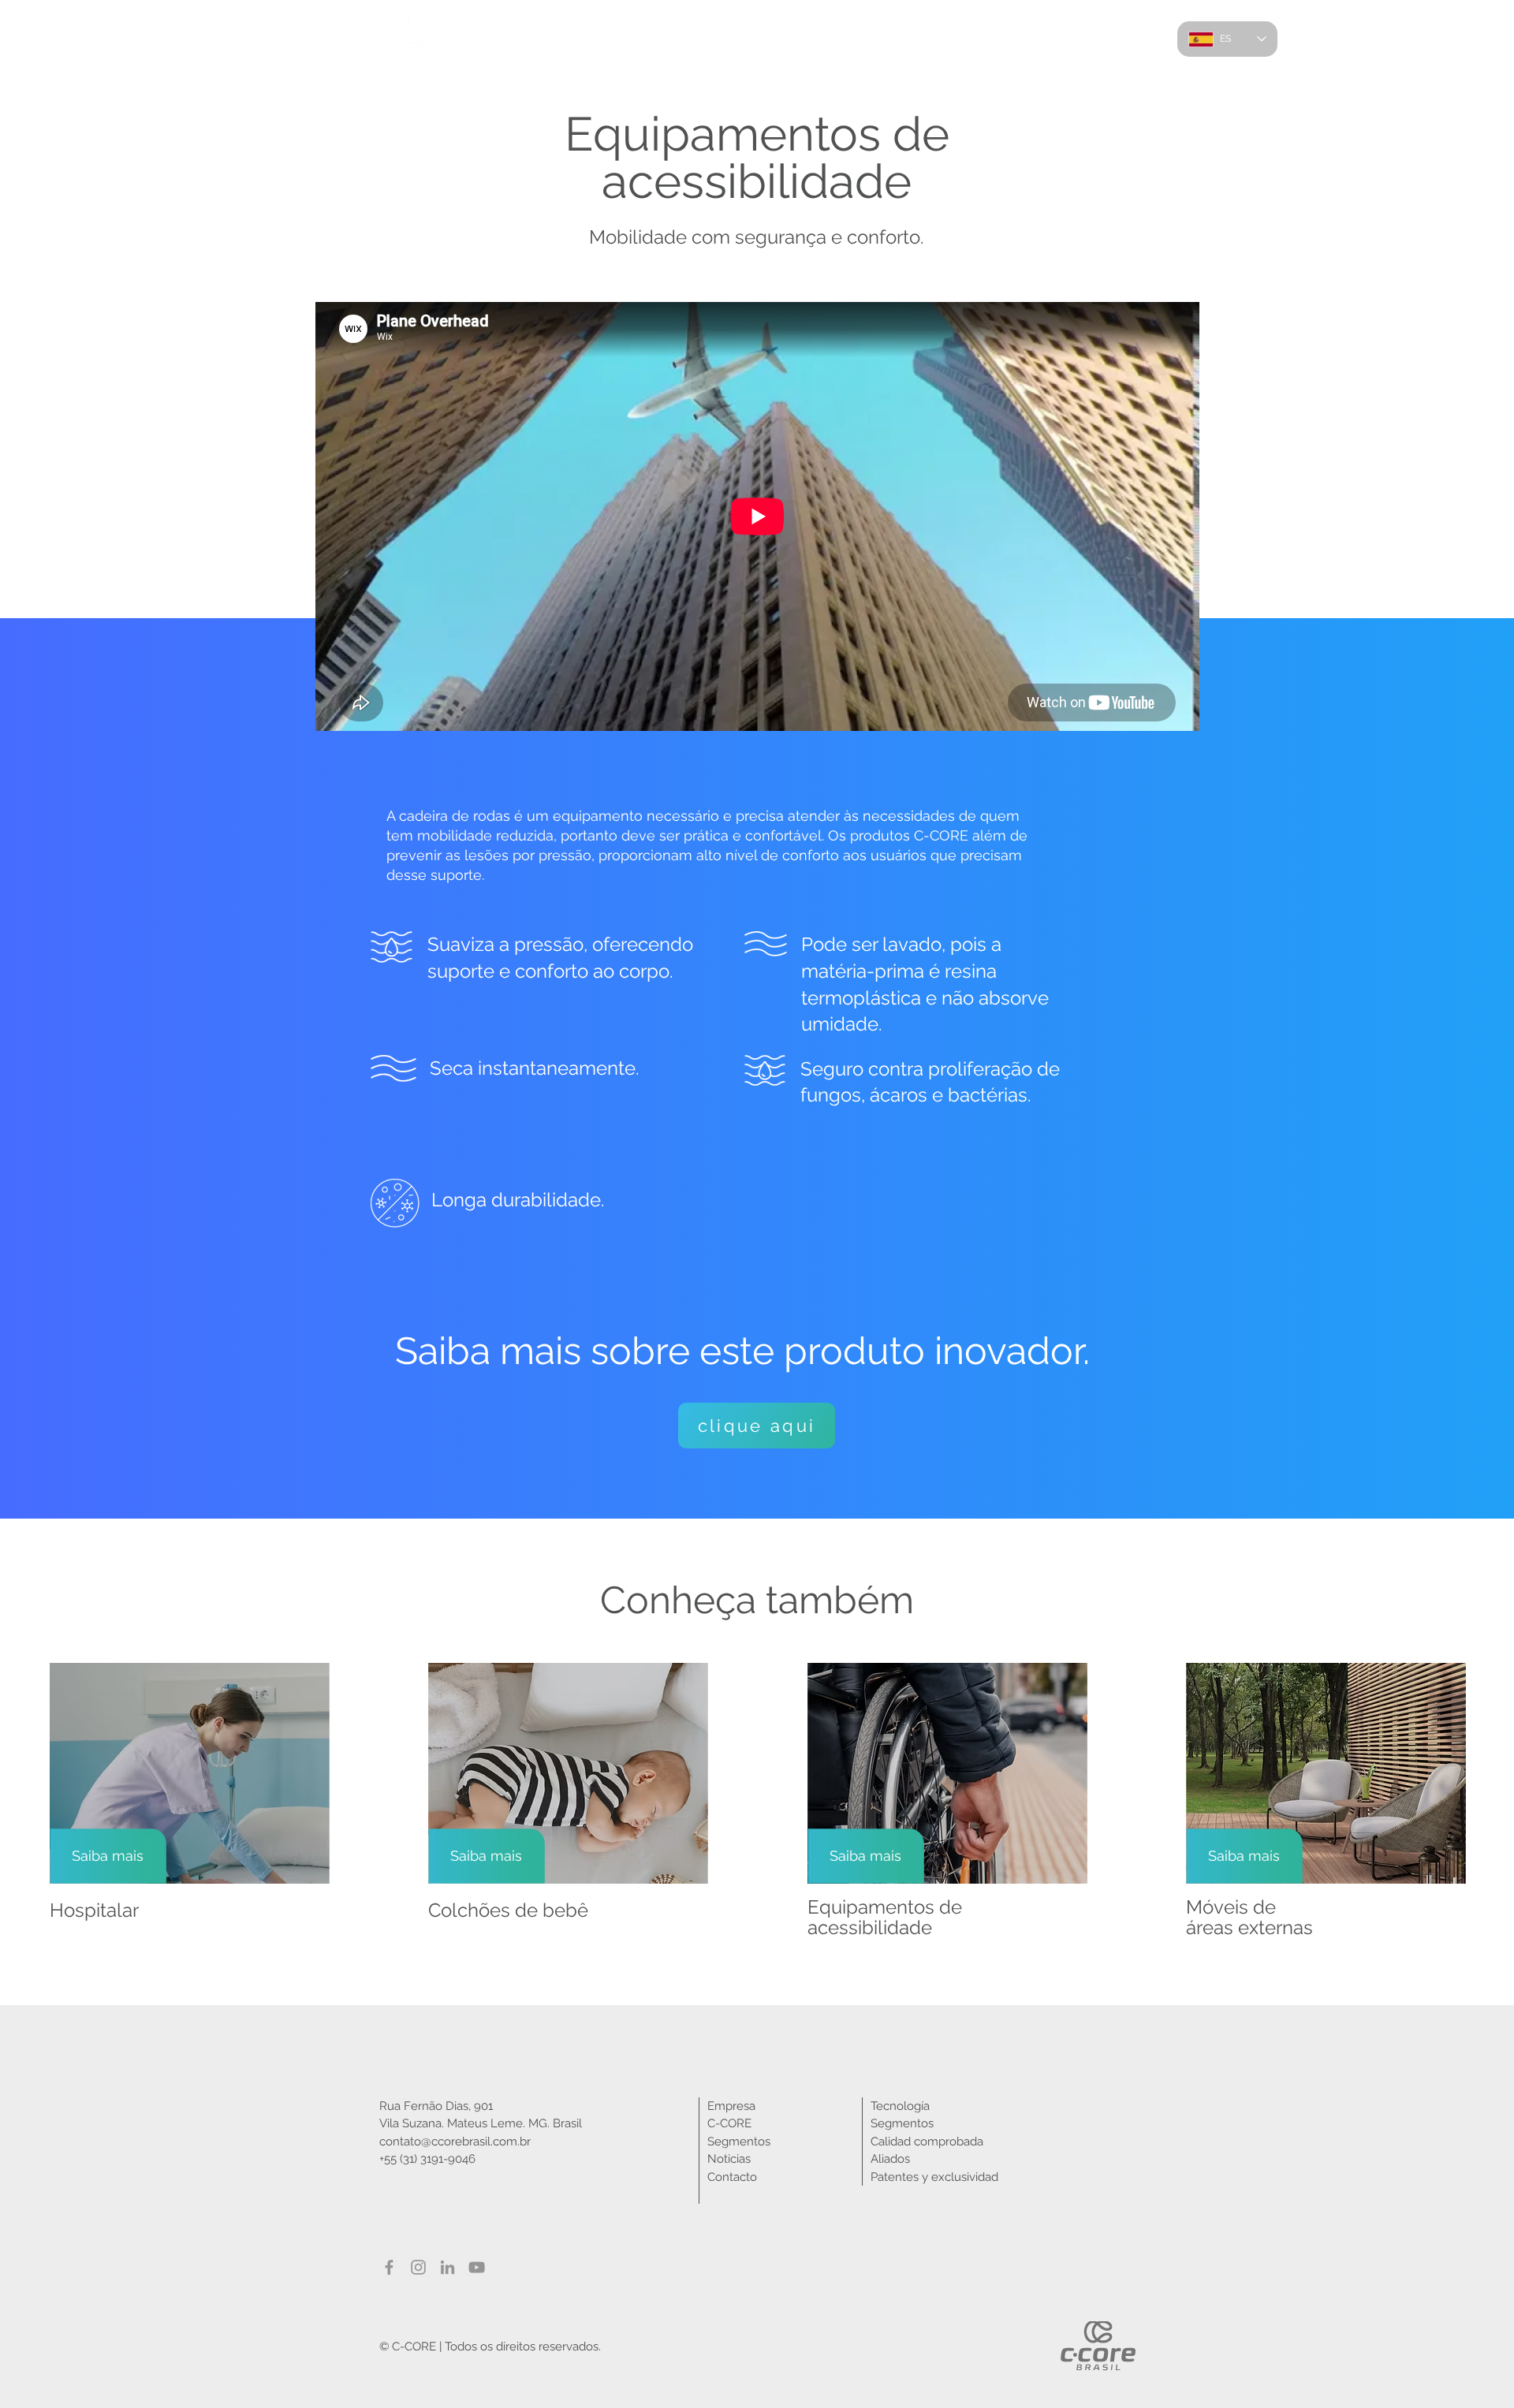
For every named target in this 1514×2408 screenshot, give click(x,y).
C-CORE (729, 2123)
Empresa (731, 2106)
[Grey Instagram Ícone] (418, 2267)
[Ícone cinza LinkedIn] (447, 2267)
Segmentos (739, 2141)
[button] (974, 39)
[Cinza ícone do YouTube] (477, 2267)
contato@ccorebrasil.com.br (455, 2141)
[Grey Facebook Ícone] (389, 2267)
